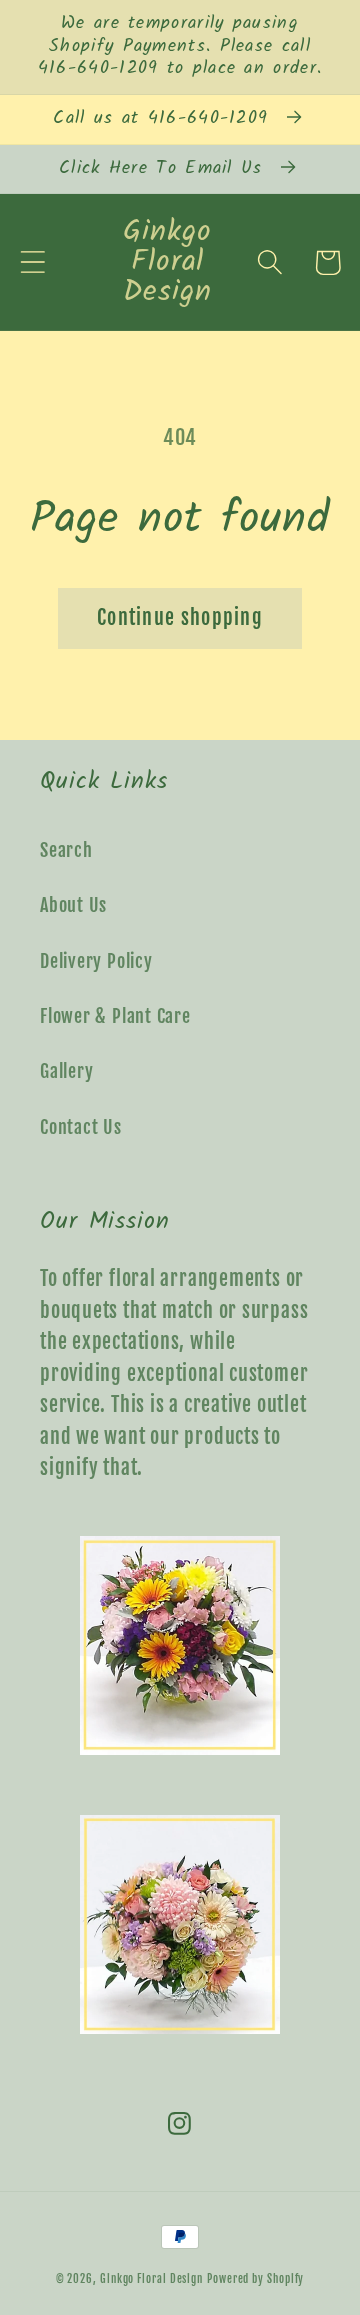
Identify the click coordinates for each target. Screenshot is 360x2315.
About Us (73, 905)
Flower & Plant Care (115, 1016)
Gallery (66, 1071)
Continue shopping (180, 617)
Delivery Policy (96, 961)
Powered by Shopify (255, 2279)
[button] (32, 262)
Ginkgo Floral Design (151, 2279)
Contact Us (81, 1127)
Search (66, 850)
